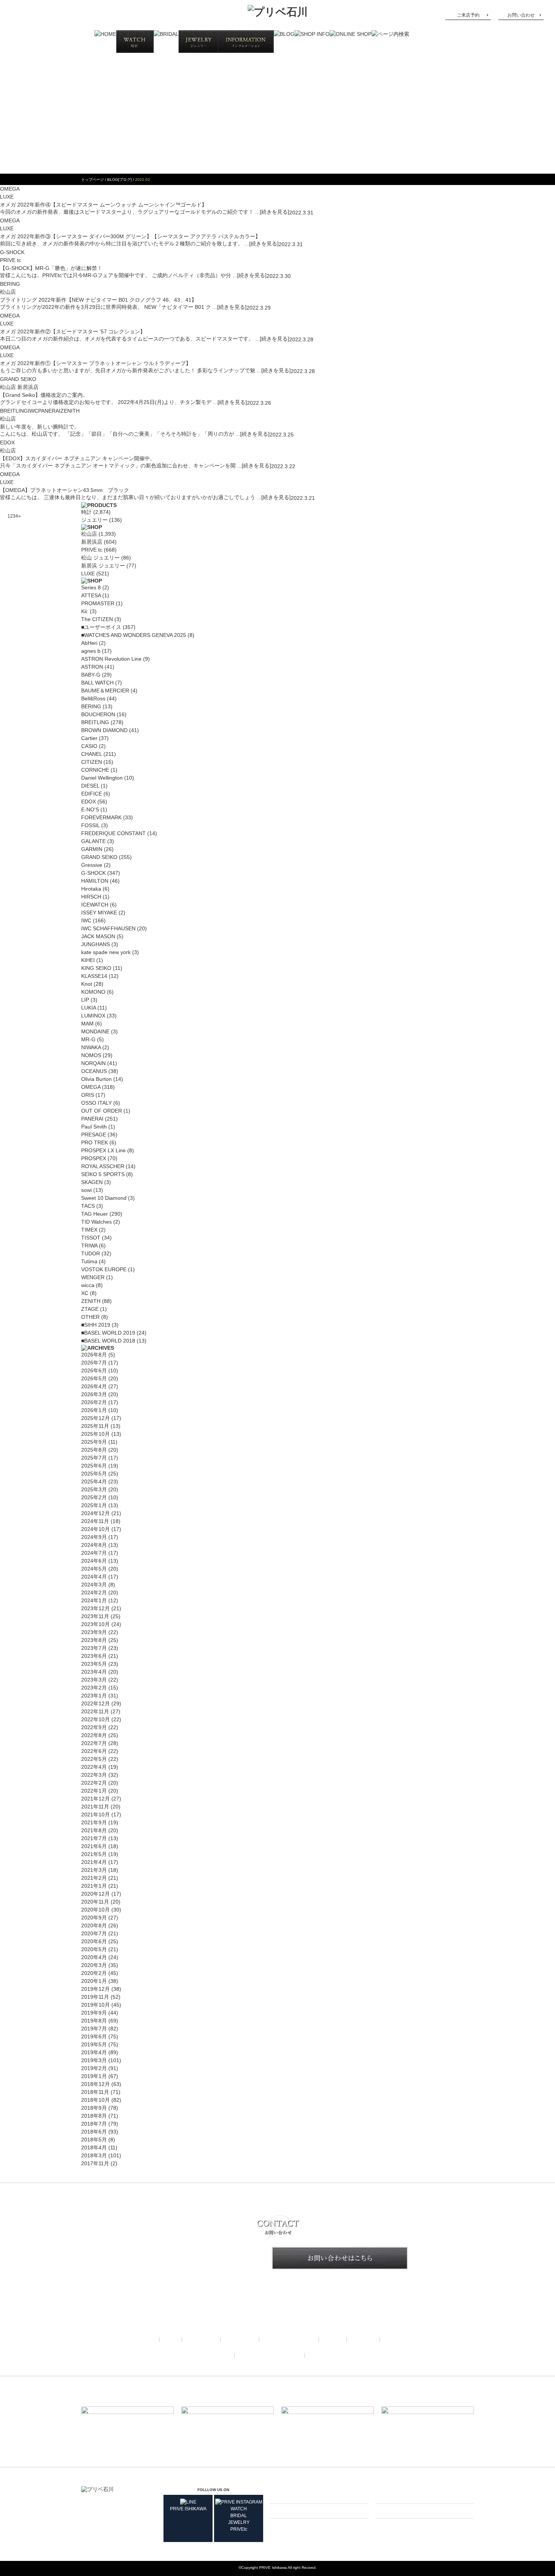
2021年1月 (94, 1886)
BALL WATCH (97, 683)
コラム (220, 2355)
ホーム (145, 2339)
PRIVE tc (92, 550)
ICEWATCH (95, 905)
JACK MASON (98, 936)
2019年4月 (94, 2052)
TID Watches (96, 1222)
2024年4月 (94, 1577)
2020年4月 (94, 1957)
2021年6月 (94, 1846)
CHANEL (92, 754)
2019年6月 (94, 2036)
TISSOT (91, 1238)
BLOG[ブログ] (119, 180)
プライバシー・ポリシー (270, 2355)
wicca (88, 1285)
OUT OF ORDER (102, 1111)
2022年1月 (94, 1791)
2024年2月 (94, 1592)
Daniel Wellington (102, 778)
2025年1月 (94, 1505)
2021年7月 (94, 1838)
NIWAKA (91, 1047)
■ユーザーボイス (101, 627)
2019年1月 (94, 2076)
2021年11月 (95, 1807)
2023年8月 (94, 1640)
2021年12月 (96, 1799)
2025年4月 (94, 1481)
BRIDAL (239, 2516)
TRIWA (89, 1246)
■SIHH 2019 (96, 1325)
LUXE (88, 573)
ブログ (333, 2339)
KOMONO (93, 992)
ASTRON (92, 667)
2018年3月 (94, 2155)
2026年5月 (94, 1378)
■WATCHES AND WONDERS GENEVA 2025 (134, 635)
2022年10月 (96, 1719)
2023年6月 (94, 1656)
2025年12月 (96, 1418)
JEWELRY (239, 2522)
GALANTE (93, 841)
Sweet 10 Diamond (104, 1198)
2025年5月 (94, 1474)
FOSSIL (90, 825)
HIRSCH (91, 897)
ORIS (88, 1095)
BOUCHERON (98, 714)
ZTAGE (90, 1309)
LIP (85, 1000)
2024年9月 (94, 1537)
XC (85, 1293)
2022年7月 (94, 1743)
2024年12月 (96, 1513)
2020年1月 (94, 1981)
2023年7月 (94, 1648)
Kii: (85, 611)
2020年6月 (94, 1941)
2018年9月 (94, 2108)
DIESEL (90, 786)
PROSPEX (94, 1158)
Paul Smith (94, 1127)
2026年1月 (94, 1410)
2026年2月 (94, 1402)
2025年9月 (94, 1442)
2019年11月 (95, 1997)
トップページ (92, 180)
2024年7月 (94, 1553)
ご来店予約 (468, 15)
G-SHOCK (12, 252)
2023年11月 (95, 1616)
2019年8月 (94, 2021)
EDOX (7, 442)
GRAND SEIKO (18, 379)
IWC (33, 411)
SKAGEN (92, 1182)
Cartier (89, 738)
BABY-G (91, 675)
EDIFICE (92, 794)
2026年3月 (94, 1394)
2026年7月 (94, 1363)
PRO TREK (95, 1142)
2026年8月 (94, 1355)
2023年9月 (94, 1632)
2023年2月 (94, 1688)
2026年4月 (94, 1386)
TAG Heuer (95, 1214)
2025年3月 (94, 1489)
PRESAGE (94, 1135)
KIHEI (88, 960)
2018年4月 (94, 2147)
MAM (87, 1024)
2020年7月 (94, 1933)
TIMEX (89, 1230)
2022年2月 (94, 1783)
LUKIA (89, 1008)
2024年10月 (96, 1529)
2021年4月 (94, 1862)
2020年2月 (94, 1973)
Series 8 (91, 587)
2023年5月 (94, 1664)
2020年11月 (95, 1902)
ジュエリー (94, 520)
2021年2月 (94, 1878)
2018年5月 (94, 2140)
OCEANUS (94, 1071)
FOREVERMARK (101, 817)
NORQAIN (93, 1063)
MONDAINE (95, 1031)
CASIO (89, 746)
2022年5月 (94, 1759)
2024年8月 (94, 1545)
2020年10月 (96, 1910)
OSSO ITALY (96, 1103)
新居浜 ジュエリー (103, 566)
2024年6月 (94, 1561)
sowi (86, 1190)
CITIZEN (92, 762)
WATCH (239, 2509)
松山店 (89, 534)
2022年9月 (94, 1727)
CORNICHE (95, 770)
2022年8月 (94, 1735)
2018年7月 (94, 2124)
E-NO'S (90, 809)
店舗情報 (363, 2339)
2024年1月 (94, 1600)
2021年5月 (94, 1854)
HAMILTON (95, 881)
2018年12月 (96, 2084)
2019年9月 (94, 2013)
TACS (88, 1206)
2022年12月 (96, 1703)
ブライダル (201, 2339)
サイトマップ (327, 2355)
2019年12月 (96, 1989)
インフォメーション (289, 2339)
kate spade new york (106, 952)
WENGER (93, 1277)
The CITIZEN (97, 619)
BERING (10, 284)
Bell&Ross (93, 698)
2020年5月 (94, 1949)
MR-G (88, 1039)
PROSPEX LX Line (103, 1150)
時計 (86, 512)
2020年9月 (94, 1918)
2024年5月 (94, 1569)
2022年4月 (94, 1767)
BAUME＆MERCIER (105, 691)
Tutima (89, 1261)
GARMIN (92, 849)
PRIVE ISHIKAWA (188, 2509)
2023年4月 (94, 1672)
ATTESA (91, 595)
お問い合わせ (521, 15)
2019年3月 (94, 2060)
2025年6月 (94, 1466)
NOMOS (91, 1055)
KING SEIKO (96, 968)
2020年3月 (94, 1965)
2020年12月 (96, 1894)
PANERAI (49, 411)
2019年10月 (96, 2005)
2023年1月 (94, 1696)
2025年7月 (94, 1458)
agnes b (91, 651)
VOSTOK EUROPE (104, 1269)
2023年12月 (96, 1608)
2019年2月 (94, 2068)
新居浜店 (92, 542)
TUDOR (91, 1253)
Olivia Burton (96, 1079)
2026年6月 (94, 1370)
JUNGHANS (96, 944)
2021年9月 (94, 1822)
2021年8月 (94, 1830)
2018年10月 (96, 2100)
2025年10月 (96, 1434)
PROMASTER (98, 603)
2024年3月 (94, 1585)
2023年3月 (94, 1680)
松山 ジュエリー (100, 558)
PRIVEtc (239, 2529)
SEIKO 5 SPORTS (103, 1174)
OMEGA (10, 189)
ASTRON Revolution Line (111, 659)
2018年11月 (95, 2092)
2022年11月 (95, 1711)
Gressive (92, 865)
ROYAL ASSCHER (103, 1166)
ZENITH (70, 411)
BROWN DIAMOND (104, 730)
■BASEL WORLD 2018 (108, 1341)
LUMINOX (93, 1016)
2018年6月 (94, 2132)
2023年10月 (96, 1624)
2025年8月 (94, 1450)
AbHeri (89, 643)
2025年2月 (94, 1497)
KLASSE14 (94, 976)
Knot (87, 984)
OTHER (90, 1317)
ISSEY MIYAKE (99, 913)
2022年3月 (94, 1775)
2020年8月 (94, 1925)
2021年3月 (94, 1870)
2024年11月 (95, 1521)
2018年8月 (94, 2116)
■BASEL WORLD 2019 (108, 1333)
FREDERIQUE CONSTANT (113, 833)
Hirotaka (91, 889)
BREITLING (14, 411)
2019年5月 (94, 2044)
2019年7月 (94, 2029)
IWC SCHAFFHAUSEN (108, 928)
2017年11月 (95, 2163)
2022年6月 (94, 1751)
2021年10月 (96, 1814)
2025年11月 (95, 1426)
